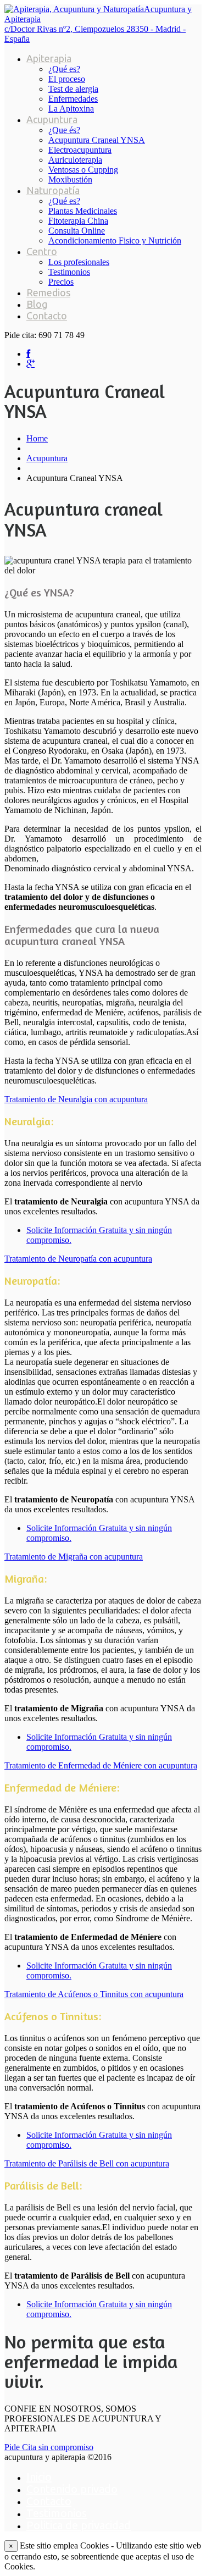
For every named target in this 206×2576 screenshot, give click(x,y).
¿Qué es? (64, 69)
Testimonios (69, 272)
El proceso (67, 79)
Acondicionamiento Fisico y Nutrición (115, 241)
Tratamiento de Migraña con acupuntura (74, 1557)
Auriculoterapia (75, 160)
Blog (37, 304)
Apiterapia (49, 58)
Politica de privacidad (79, 2525)
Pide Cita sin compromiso (49, 2447)
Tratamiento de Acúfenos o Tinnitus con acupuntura (94, 1994)
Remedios (48, 292)
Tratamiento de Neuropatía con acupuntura (78, 1259)
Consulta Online (77, 231)
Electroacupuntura (80, 150)
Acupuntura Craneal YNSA (97, 140)
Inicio (39, 2477)
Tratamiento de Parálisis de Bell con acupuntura (87, 2163)
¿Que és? (64, 130)
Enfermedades (73, 99)
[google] (30, 364)
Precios (61, 282)
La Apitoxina (71, 109)
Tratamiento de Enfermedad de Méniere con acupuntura (101, 1765)
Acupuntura (52, 119)
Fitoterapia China (78, 221)
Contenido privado (72, 2489)
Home (37, 438)
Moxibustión (70, 179)
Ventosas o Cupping (83, 170)
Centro (42, 251)
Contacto (47, 316)
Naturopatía (53, 190)
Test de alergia (73, 89)
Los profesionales (79, 262)
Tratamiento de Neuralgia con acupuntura (76, 1099)
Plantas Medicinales (83, 211)
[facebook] (28, 354)
